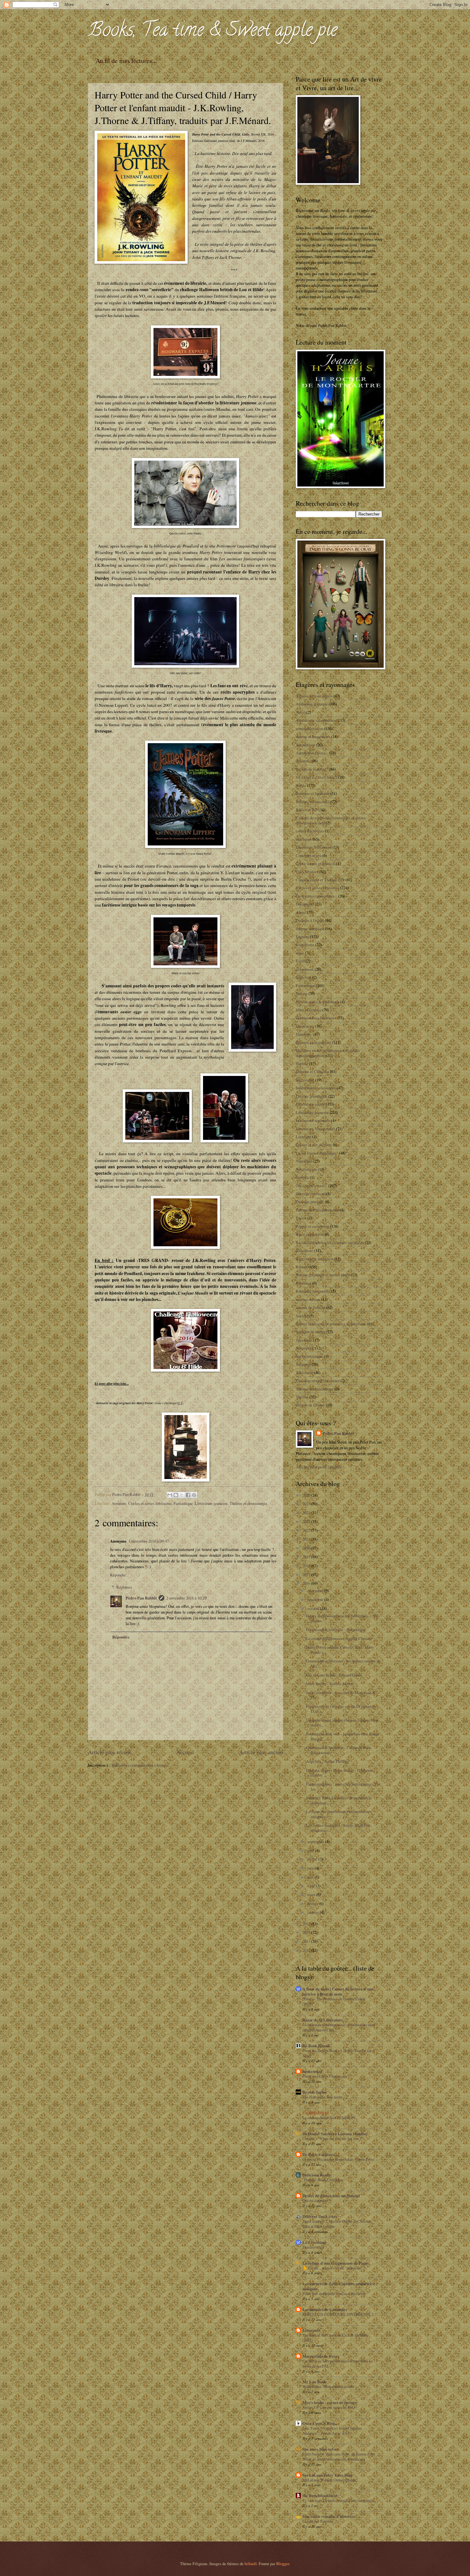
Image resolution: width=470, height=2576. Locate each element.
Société (302, 1316)
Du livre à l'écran (310, 920)
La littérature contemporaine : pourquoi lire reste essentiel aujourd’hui (339, 2027)
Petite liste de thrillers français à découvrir (334, 2293)
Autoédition (305, 745)
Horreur (302, 1063)
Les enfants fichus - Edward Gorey (334, 1675)
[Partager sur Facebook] (188, 1495)
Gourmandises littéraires (316, 1018)
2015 (307, 1924)
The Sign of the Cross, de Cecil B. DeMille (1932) (335, 2338)
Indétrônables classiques (316, 1088)
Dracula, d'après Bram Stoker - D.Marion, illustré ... (340, 1773)
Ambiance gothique (312, 704)
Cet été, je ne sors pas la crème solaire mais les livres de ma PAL (338, 2363)
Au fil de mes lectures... (126, 61)
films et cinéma (309, 1010)
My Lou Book (314, 2382)
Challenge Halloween (314, 847)
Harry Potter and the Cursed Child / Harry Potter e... (340, 1650)
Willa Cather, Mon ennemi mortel (328, 2386)
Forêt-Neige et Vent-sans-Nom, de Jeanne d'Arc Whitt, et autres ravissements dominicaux (339, 2456)
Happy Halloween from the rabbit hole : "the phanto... (342, 1618)
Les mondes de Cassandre (325, 2309)
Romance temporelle (313, 1291)
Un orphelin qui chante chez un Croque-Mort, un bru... (343, 1722)
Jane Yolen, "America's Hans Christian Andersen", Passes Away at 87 (332, 2431)
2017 (307, 1575)
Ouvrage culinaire (310, 1194)
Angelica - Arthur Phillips (327, 1761)
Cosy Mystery (307, 872)
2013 (307, 1941)
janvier (313, 1912)
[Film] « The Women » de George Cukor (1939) (334, 2001)
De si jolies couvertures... (317, 896)
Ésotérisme (305, 945)
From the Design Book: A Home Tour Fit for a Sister (338, 2053)
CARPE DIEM (316, 2113)
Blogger (283, 2564)
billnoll (251, 2564)
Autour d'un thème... (312, 753)
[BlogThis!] (176, 1495)
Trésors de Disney (310, 1405)
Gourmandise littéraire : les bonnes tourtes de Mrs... (343, 1663)
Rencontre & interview (315, 1259)
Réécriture (305, 1250)
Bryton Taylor (315, 2092)
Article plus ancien (261, 1752)
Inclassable (305, 1080)
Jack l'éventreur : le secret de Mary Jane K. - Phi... (342, 1695)
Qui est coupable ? (316, 2200)
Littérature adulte (310, 1104)
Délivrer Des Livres (320, 2216)
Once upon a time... (312, 1186)
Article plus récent (109, 1752)
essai (300, 953)
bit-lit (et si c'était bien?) (316, 777)
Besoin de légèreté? (312, 769)
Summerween (313, 2247)
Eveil (300, 961)
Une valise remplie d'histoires (329, 2516)
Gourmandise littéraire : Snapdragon (336, 1630)
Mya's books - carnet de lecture (330, 2402)
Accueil (185, 1752)
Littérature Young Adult (315, 1129)
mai (311, 1877)
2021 (307, 1539)
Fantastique (183, 1503)
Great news (305, 1026)
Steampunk (305, 1348)
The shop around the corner (318, 1381)
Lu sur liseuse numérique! (317, 1153)
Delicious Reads (316, 2175)
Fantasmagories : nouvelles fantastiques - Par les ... (343, 1786)
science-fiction (308, 1299)
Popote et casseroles (312, 1226)
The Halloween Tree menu (322, 2097)
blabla (301, 785)
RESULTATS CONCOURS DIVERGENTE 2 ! (339, 2314)
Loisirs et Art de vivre (314, 1145)
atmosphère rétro (309, 728)
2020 (307, 1548)
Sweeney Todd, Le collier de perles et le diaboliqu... (339, 1800)
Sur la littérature (309, 1356)
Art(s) (301, 712)
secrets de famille (310, 1307)
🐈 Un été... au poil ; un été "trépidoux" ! (334, 2268)
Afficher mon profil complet (318, 1467)
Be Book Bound (316, 2046)
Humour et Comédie (312, 1071)
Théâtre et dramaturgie (248, 1503)
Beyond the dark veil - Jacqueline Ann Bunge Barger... (343, 1736)
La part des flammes (318, 2521)
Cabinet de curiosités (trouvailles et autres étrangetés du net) (331, 820)
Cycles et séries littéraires (150, 1503)
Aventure (119, 1503)
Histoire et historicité (313, 1042)
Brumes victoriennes (313, 802)
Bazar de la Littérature (323, 2020)
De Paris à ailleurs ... (321, 2154)
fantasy (302, 993)
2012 (307, 1950)
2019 (307, 1557)
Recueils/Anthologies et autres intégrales (330, 1242)
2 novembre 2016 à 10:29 (186, 1598)
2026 (307, 1495)
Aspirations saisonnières (316, 720)
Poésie (301, 1218)
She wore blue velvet (320, 2449)
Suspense (303, 1364)
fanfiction (304, 977)
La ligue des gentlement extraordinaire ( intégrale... (339, 1814)
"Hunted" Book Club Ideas (323, 2180)
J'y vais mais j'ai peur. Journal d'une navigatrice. (339, 2500)
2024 (307, 1513)
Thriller (302, 1397)
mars (312, 1895)
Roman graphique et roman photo (323, 1275)
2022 (307, 1530)
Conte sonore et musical (316, 863)
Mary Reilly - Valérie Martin (330, 1684)
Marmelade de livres (321, 2356)
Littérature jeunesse (211, 1503)
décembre (316, 1591)
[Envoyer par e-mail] (170, 1495)
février (313, 1903)
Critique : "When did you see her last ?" (333, 2138)
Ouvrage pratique (310, 1202)
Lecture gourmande (312, 1096)
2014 (307, 1932)
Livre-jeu (303, 1137)
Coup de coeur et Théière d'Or (320, 880)
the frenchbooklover (320, 2495)
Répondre (118, 1575)
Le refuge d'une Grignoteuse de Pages (336, 2263)
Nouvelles (304, 1161)
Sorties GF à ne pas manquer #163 (329, 2407)
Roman (302, 1267)
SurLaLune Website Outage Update (329, 2480)
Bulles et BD (307, 810)
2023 (307, 1521)
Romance (304, 1283)
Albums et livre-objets (314, 696)
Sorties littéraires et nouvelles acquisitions (331, 1324)
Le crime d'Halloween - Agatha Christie (339, 1638)
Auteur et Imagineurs (313, 736)
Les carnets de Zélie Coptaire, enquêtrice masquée (339, 2286)
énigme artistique (310, 929)
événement (305, 969)
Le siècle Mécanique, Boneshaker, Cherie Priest (338, 2159)
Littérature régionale (313, 1120)
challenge (304, 839)
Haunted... (304, 1034)
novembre (316, 1599)
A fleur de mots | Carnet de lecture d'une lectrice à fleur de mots (338, 1991)
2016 (307, 1583)
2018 (307, 1566)
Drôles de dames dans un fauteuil (331, 2196)
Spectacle (304, 1340)
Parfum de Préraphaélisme (317, 1210)
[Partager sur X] (182, 1495)
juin (311, 1868)
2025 (307, 1504)
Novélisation (306, 1169)
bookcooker (313, 2071)
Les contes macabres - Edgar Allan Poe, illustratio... (339, 1828)
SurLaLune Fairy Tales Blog (327, 2475)
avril (312, 1886)
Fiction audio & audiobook (317, 1002)
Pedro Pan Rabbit (141, 1598)
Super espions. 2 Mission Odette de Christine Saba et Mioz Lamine (337, 2224)
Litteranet (311, 2330)
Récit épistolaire (310, 1234)
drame (301, 912)
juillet (313, 1859)
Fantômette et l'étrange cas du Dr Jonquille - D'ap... (342, 1709)
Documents (305, 904)
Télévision (304, 1373)
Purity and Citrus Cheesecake (325, 2076)
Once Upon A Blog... (320, 2423)
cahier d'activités (310, 831)
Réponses (124, 1587)
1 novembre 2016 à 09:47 (149, 1541)
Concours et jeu (309, 855)
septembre (316, 1841)
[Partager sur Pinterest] (194, 1495)
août (311, 1850)
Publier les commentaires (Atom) (139, 1765)
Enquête (302, 937)
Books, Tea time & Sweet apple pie (213, 32)
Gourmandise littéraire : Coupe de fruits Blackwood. (339, 1750)
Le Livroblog (314, 2242)
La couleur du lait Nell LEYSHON (329, 2118)
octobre (314, 1608)
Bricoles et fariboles (313, 793)
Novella (302, 1177)
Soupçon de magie (311, 1332)
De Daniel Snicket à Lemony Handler (335, 2134)
